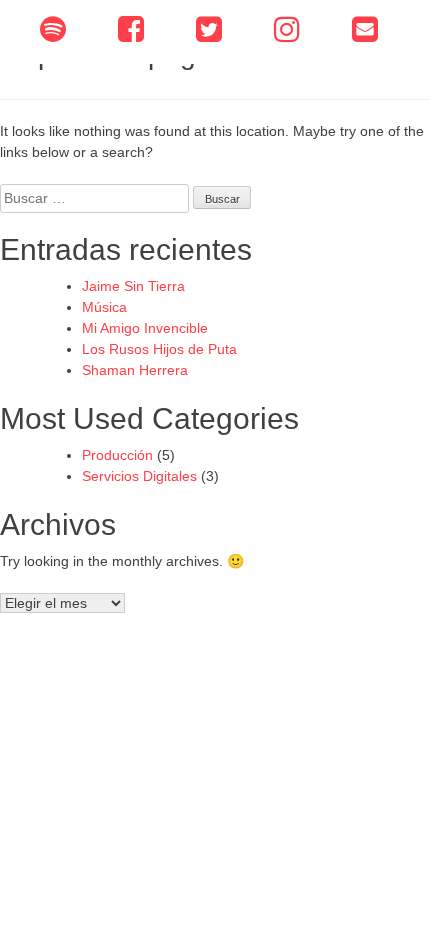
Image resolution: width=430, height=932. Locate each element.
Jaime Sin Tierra (133, 286)
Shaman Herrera (135, 370)
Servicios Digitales (139, 476)
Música (104, 307)
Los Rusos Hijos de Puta (159, 349)
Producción (117, 455)
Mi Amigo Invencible (145, 328)
